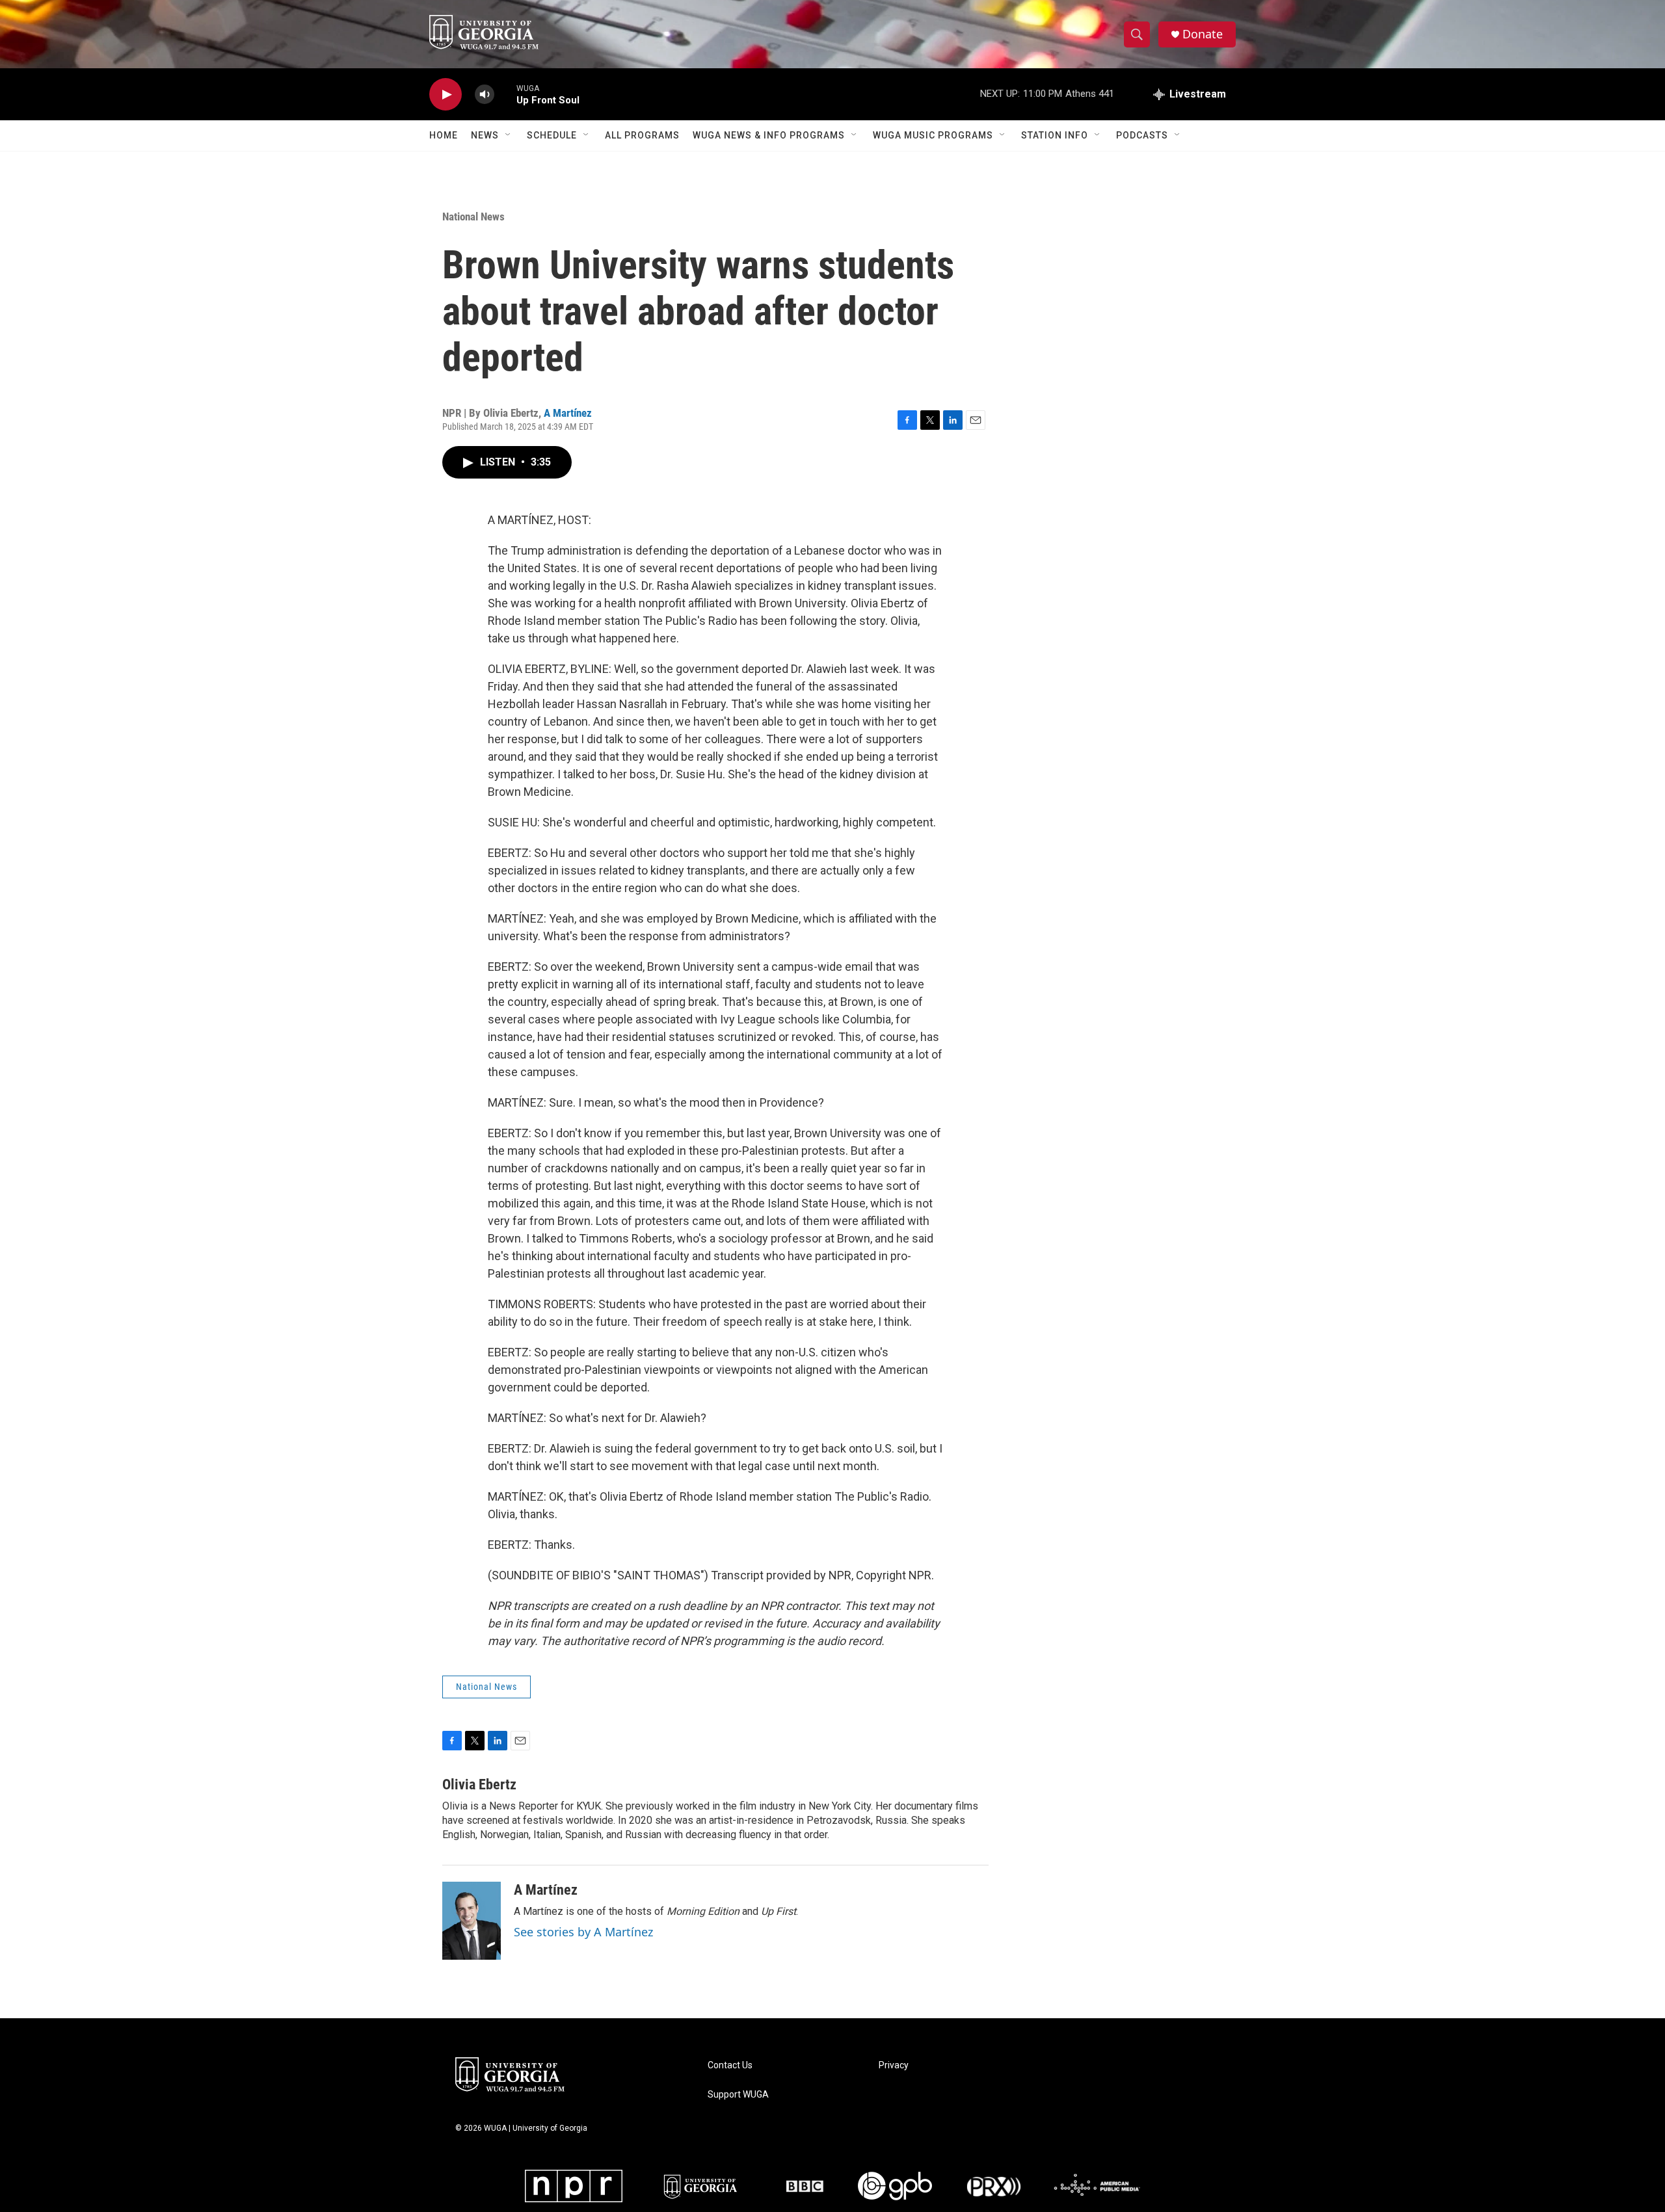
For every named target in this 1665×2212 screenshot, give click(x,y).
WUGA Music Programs (933, 135)
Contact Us (730, 2065)
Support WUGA (738, 2095)
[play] (446, 95)
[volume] (485, 95)
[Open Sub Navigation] (509, 135)
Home (444, 135)
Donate (1203, 34)
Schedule (552, 135)
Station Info (1055, 135)
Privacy (894, 2065)
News (485, 135)
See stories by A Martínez (583, 1932)
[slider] (505, 94)
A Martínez (568, 413)
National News (473, 217)
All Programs (642, 135)
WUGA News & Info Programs (769, 135)
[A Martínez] (472, 1921)
